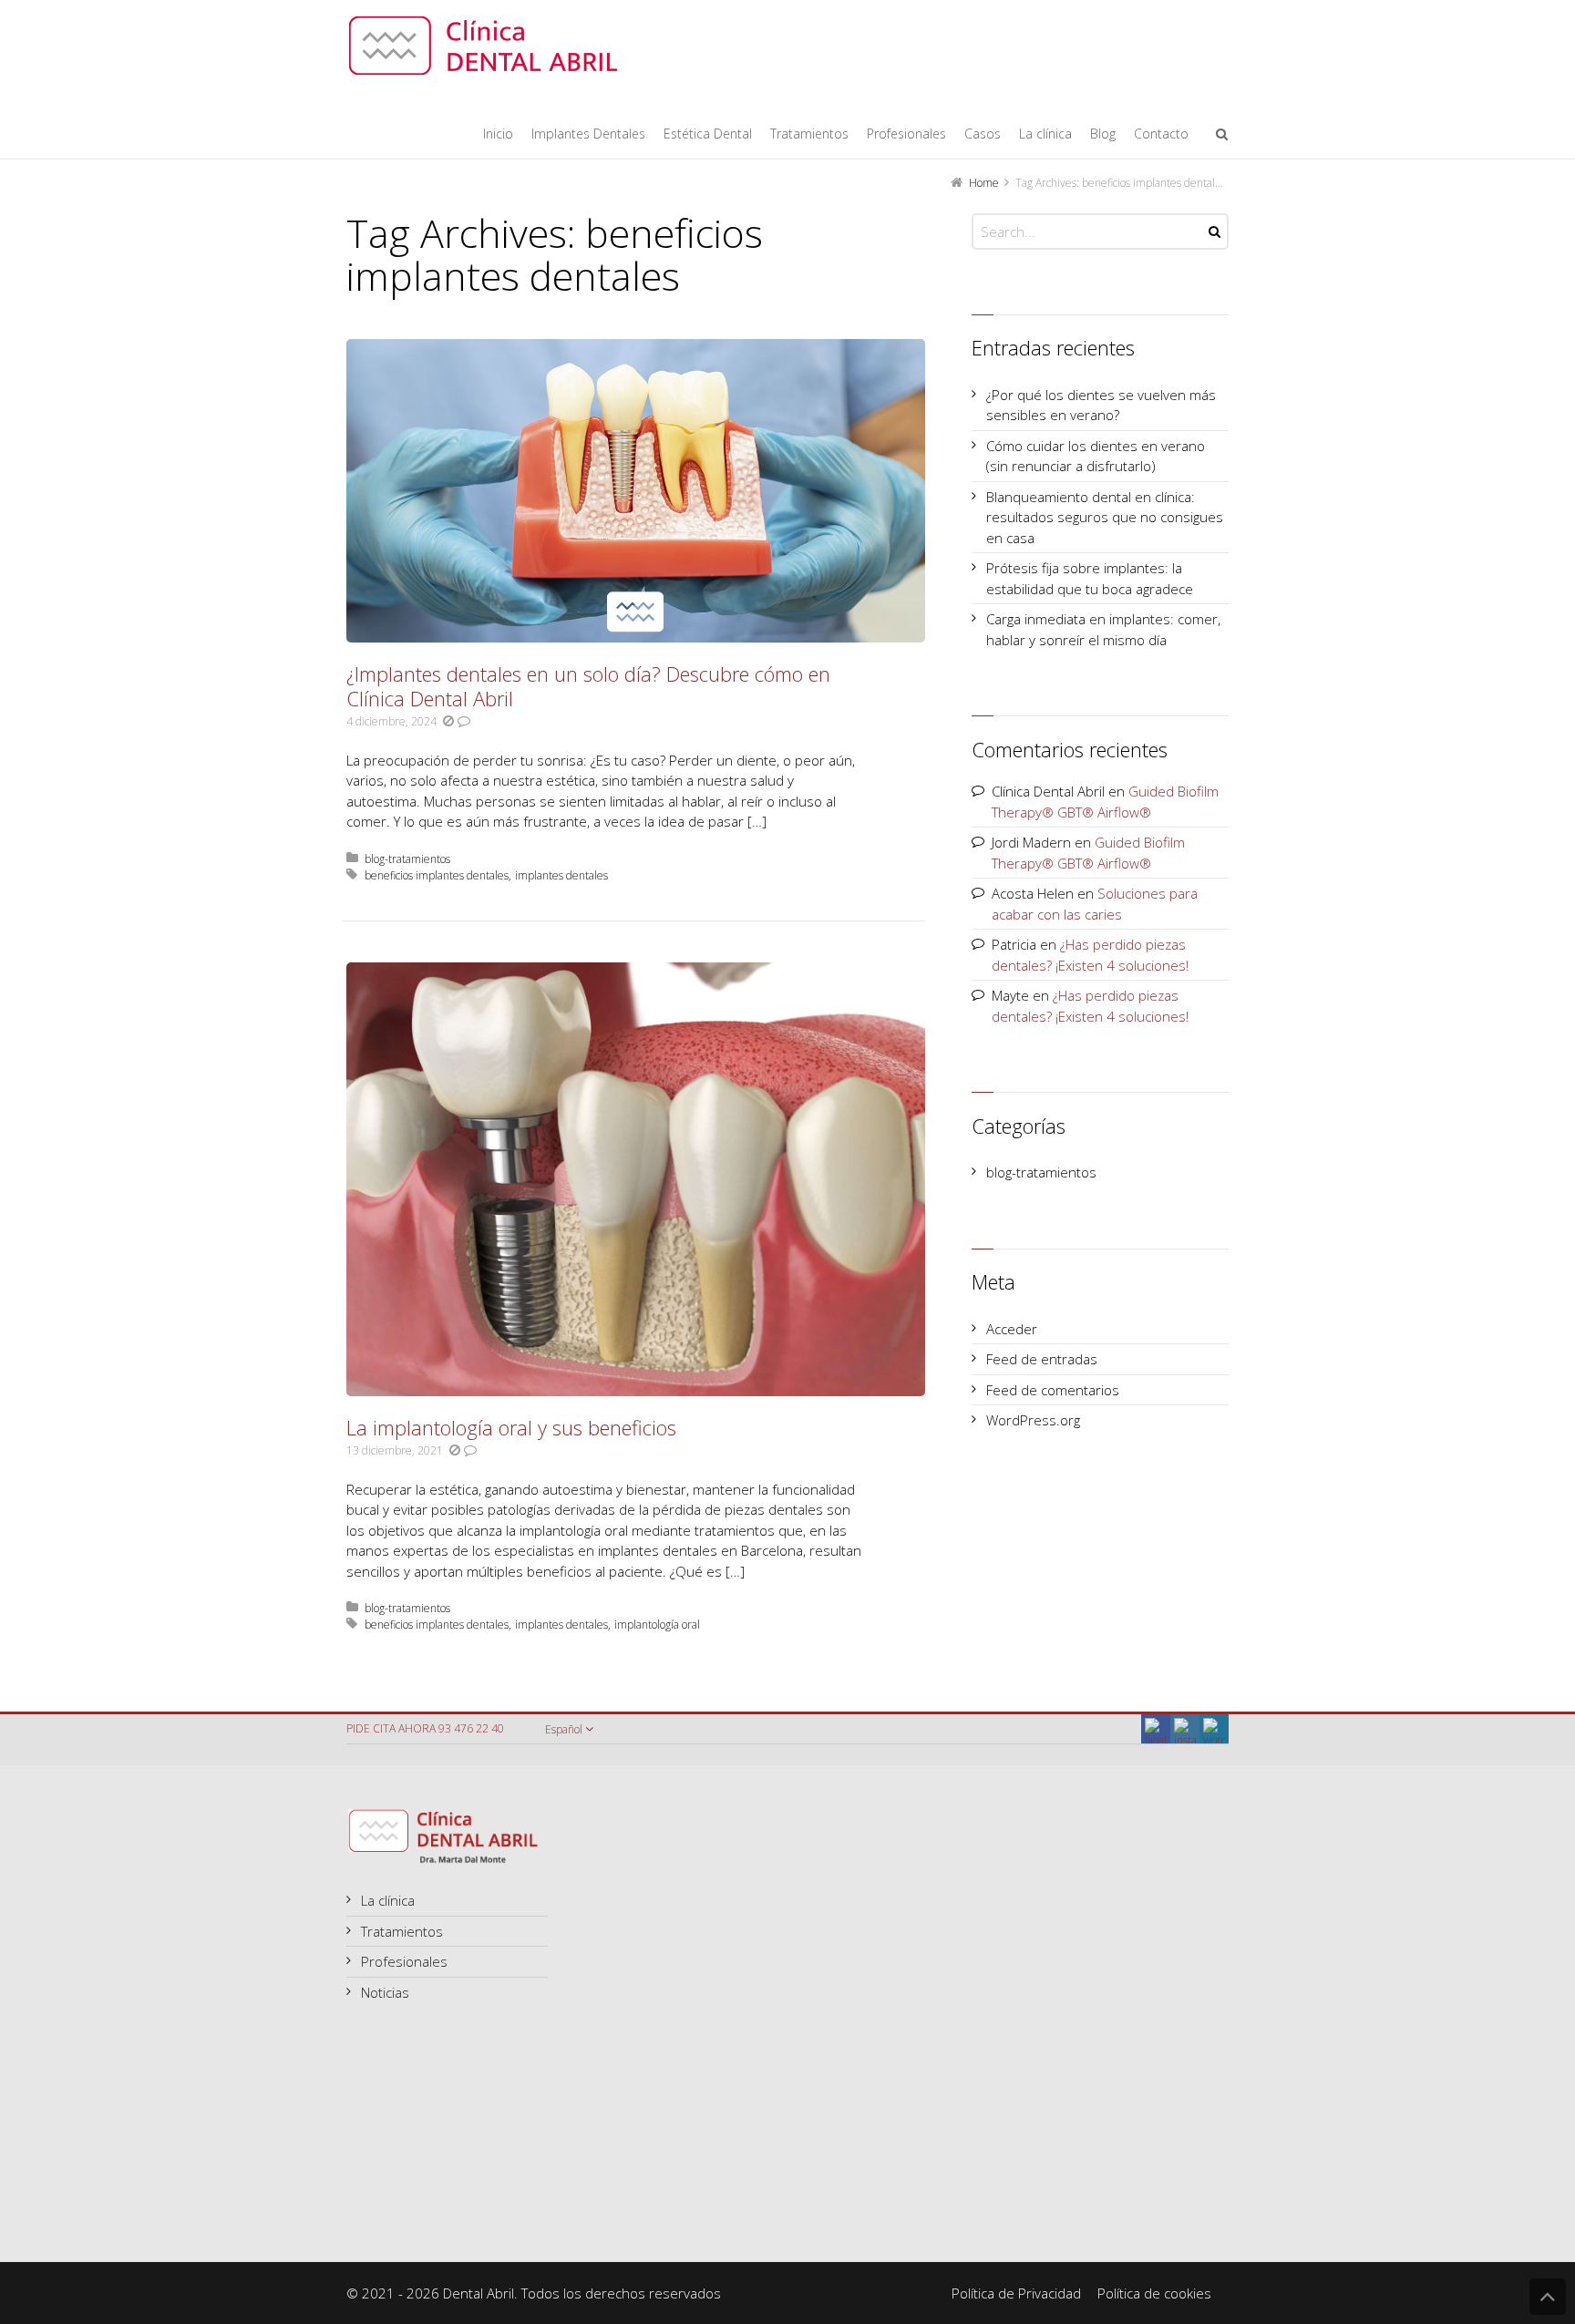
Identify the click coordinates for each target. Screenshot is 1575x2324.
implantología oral (657, 1625)
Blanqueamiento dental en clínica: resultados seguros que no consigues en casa (1105, 517)
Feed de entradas (1042, 1359)
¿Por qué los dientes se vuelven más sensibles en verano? (1101, 405)
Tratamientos (402, 1931)
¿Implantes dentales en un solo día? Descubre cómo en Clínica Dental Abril (588, 686)
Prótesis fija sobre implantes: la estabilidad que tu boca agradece (1090, 578)
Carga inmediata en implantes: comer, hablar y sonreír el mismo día (1103, 629)
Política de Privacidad (1016, 2293)
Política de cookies (1154, 2293)
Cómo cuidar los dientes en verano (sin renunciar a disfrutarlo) (1096, 456)
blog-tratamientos (407, 859)
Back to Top (1548, 2297)
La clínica (388, 1900)
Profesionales (404, 1961)
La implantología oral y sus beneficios (511, 1427)
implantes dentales (561, 875)
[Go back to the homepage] (483, 46)
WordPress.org (1033, 1420)
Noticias (385, 1992)
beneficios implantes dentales (437, 875)
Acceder (1012, 1329)
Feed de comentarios (1053, 1390)
